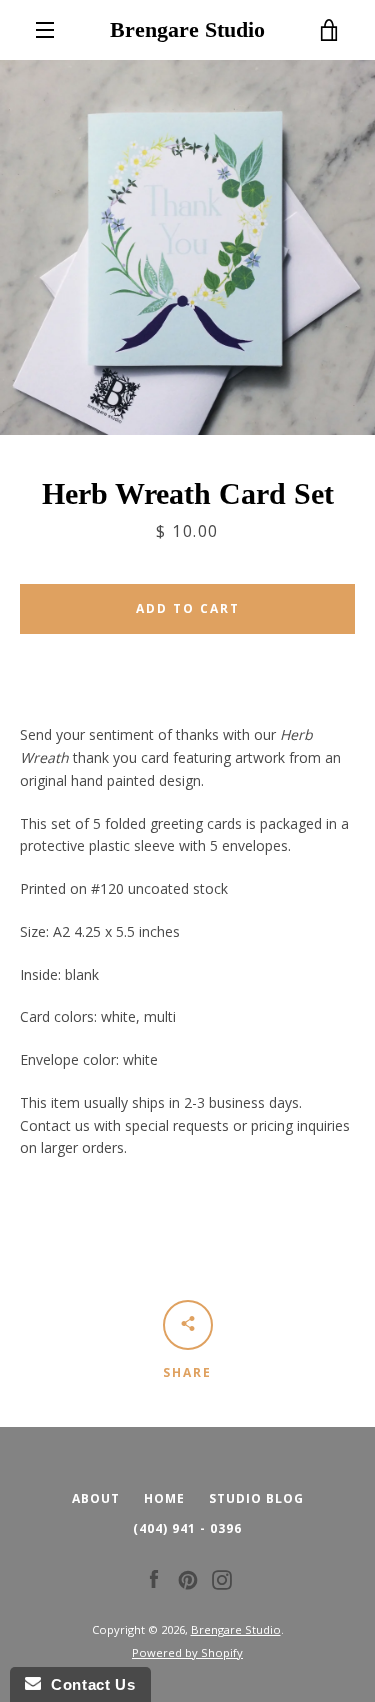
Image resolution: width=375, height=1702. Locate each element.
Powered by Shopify (187, 1652)
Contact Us (88, 1684)
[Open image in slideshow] (187, 247)
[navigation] (45, 30)
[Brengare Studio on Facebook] (154, 1578)
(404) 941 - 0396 (187, 1528)
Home (164, 1498)
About (96, 1498)
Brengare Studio (187, 29)
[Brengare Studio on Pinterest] (188, 1578)
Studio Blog (256, 1498)
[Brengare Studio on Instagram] (222, 1578)
